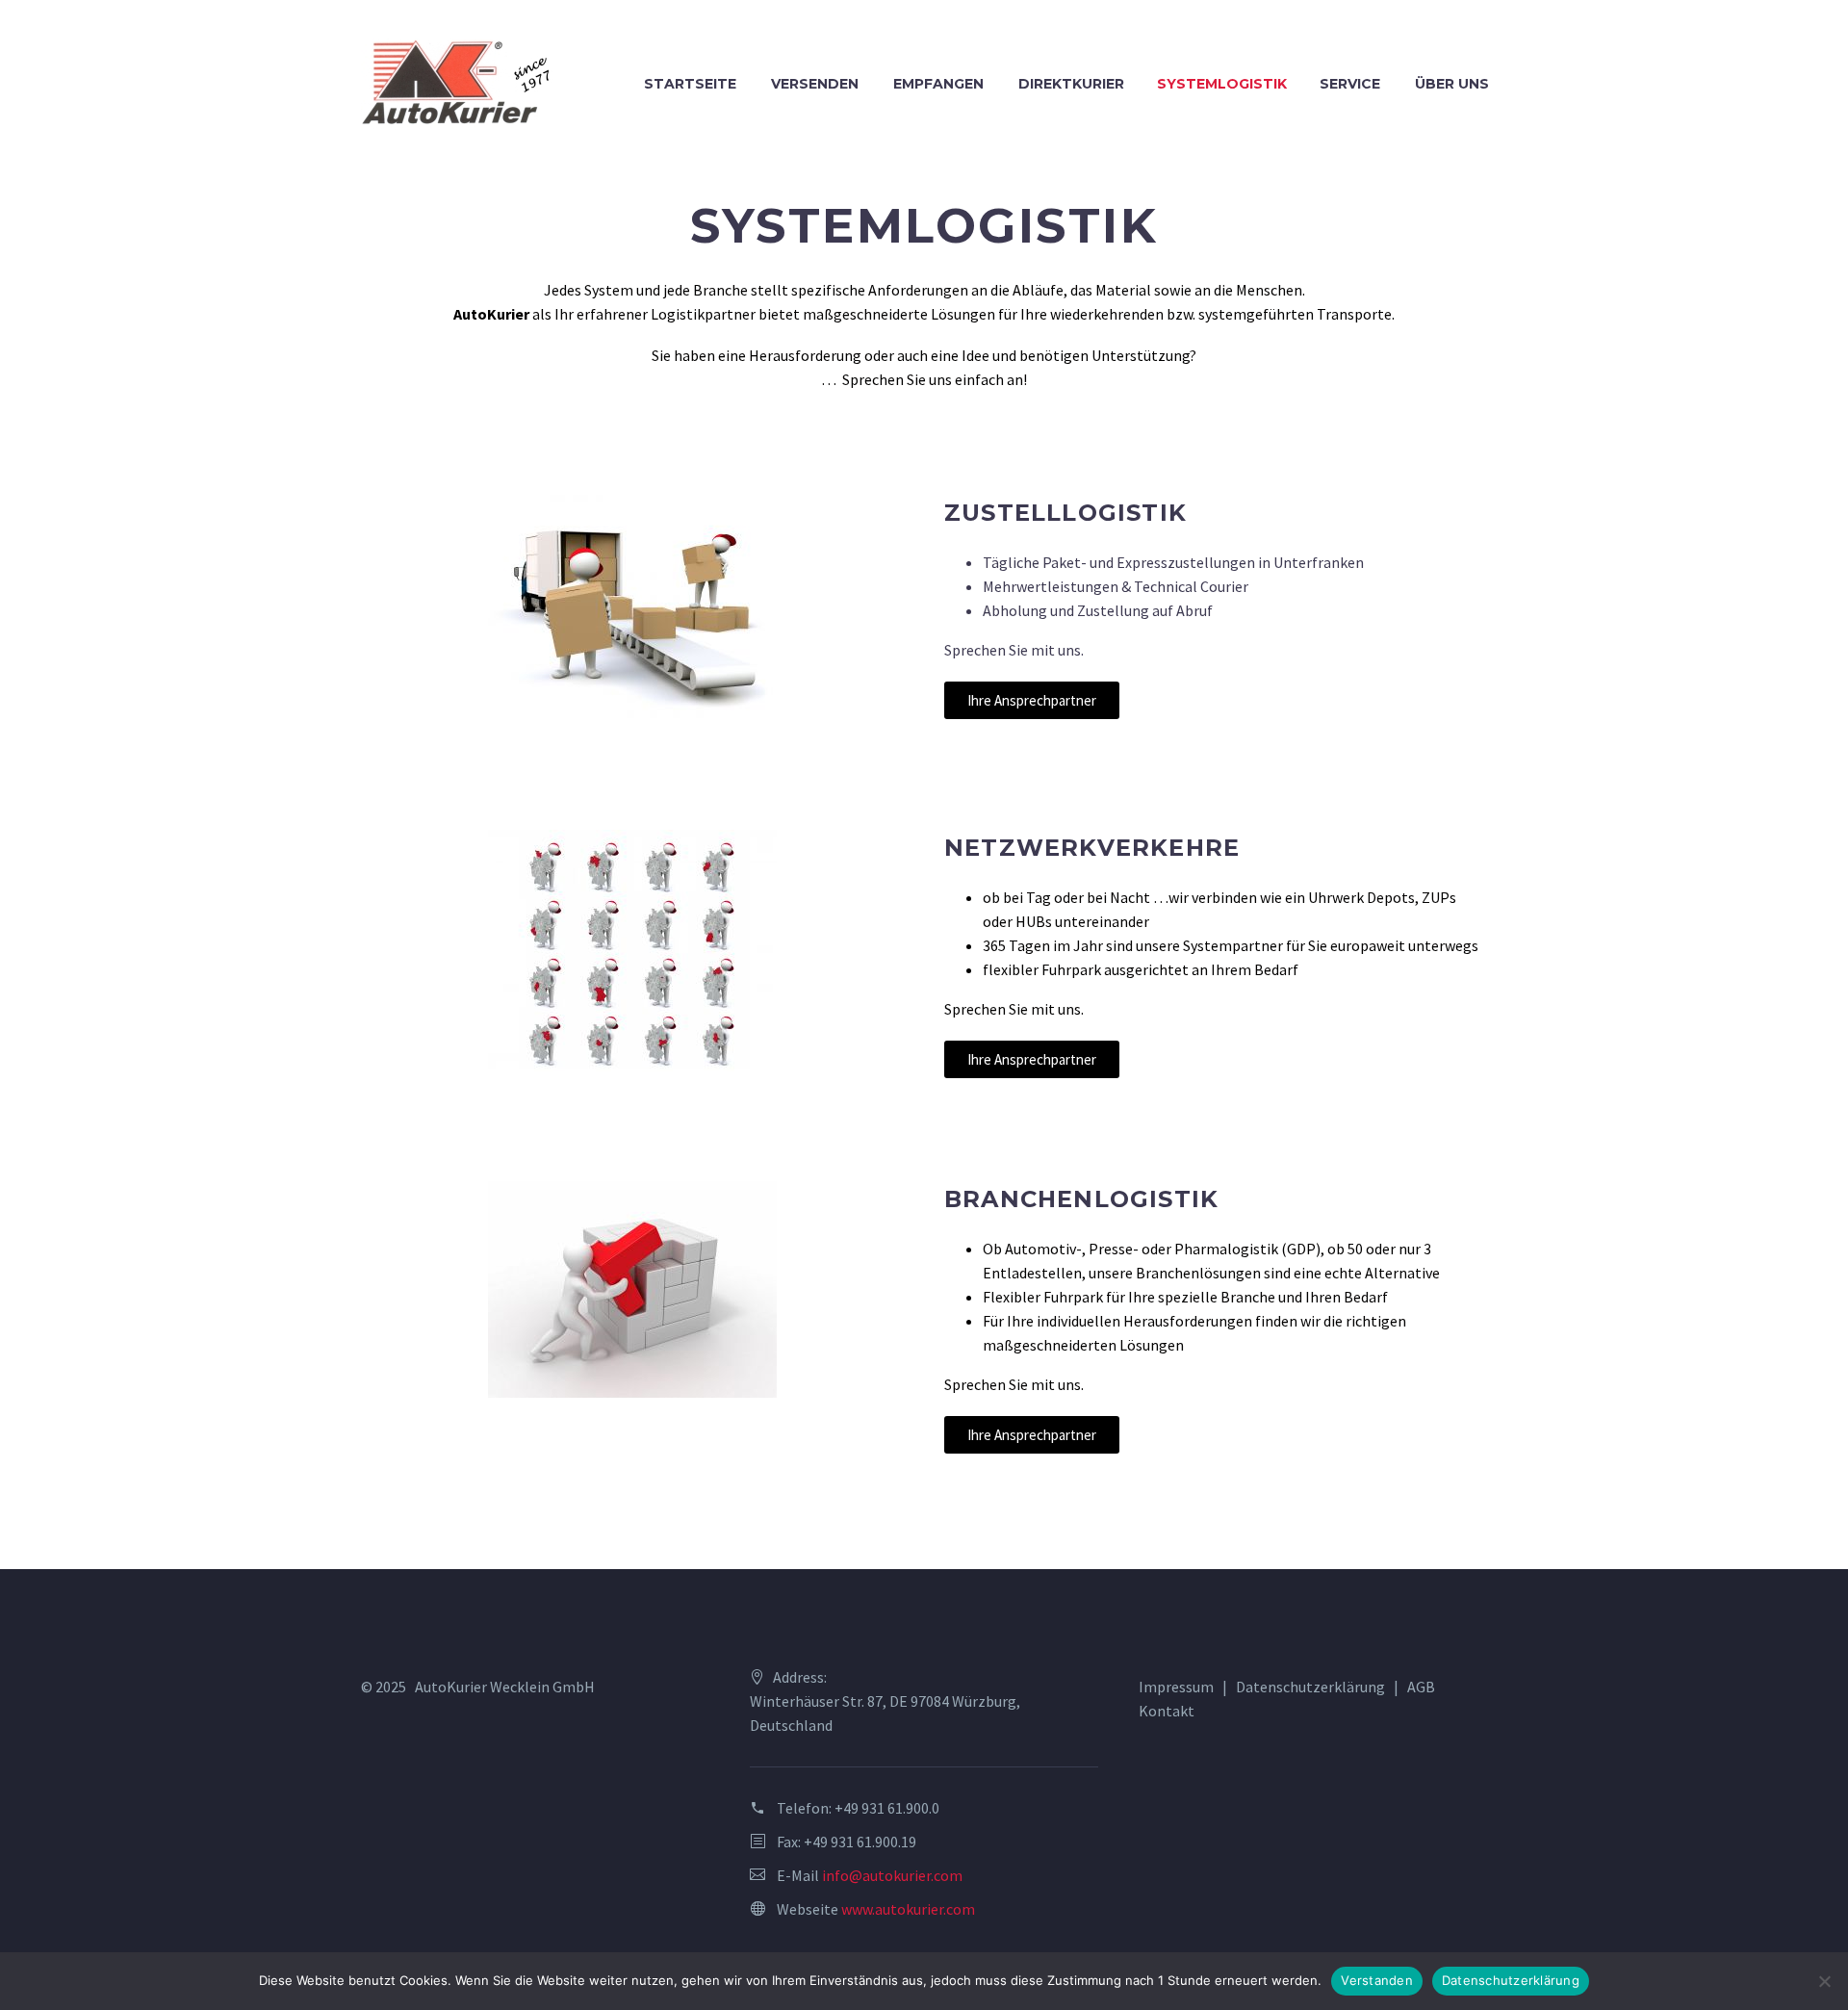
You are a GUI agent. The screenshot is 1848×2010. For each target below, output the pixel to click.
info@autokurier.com (892, 1875)
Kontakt (1167, 1711)
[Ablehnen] (1824, 1981)
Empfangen (938, 84)
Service (1350, 84)
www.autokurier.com (908, 1909)
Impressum (1176, 1687)
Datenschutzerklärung (1310, 1687)
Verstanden (1377, 1980)
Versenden (815, 84)
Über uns (1452, 84)
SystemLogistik (1222, 84)
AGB (1421, 1687)
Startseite (690, 84)
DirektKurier (1071, 84)
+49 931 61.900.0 (887, 1808)
